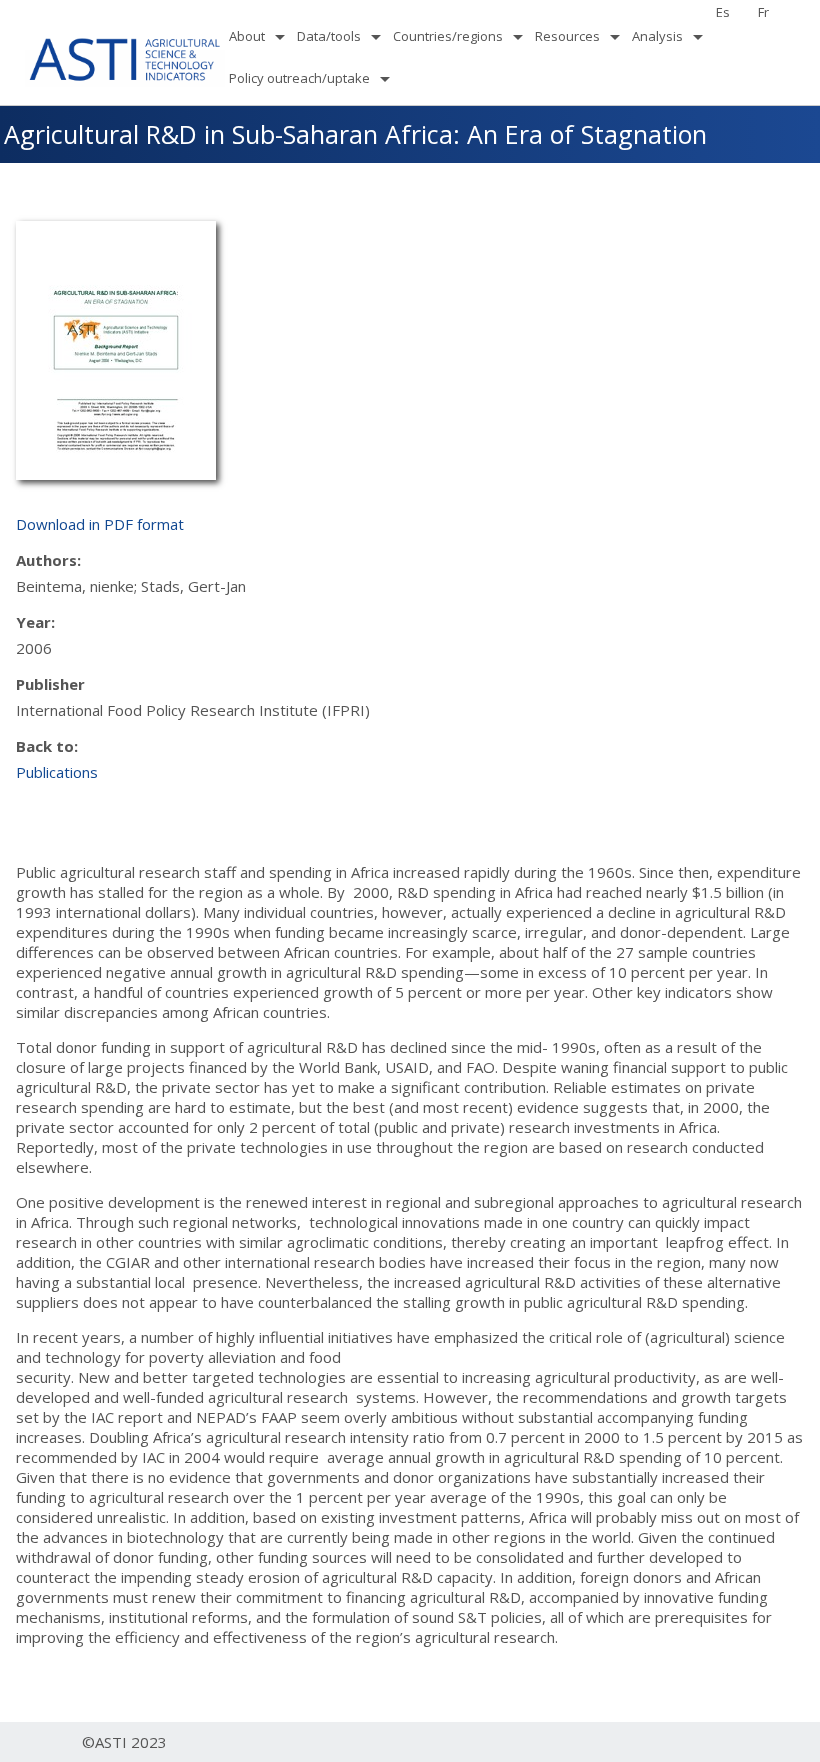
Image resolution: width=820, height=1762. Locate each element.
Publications (57, 772)
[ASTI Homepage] (125, 57)
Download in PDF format (100, 524)
